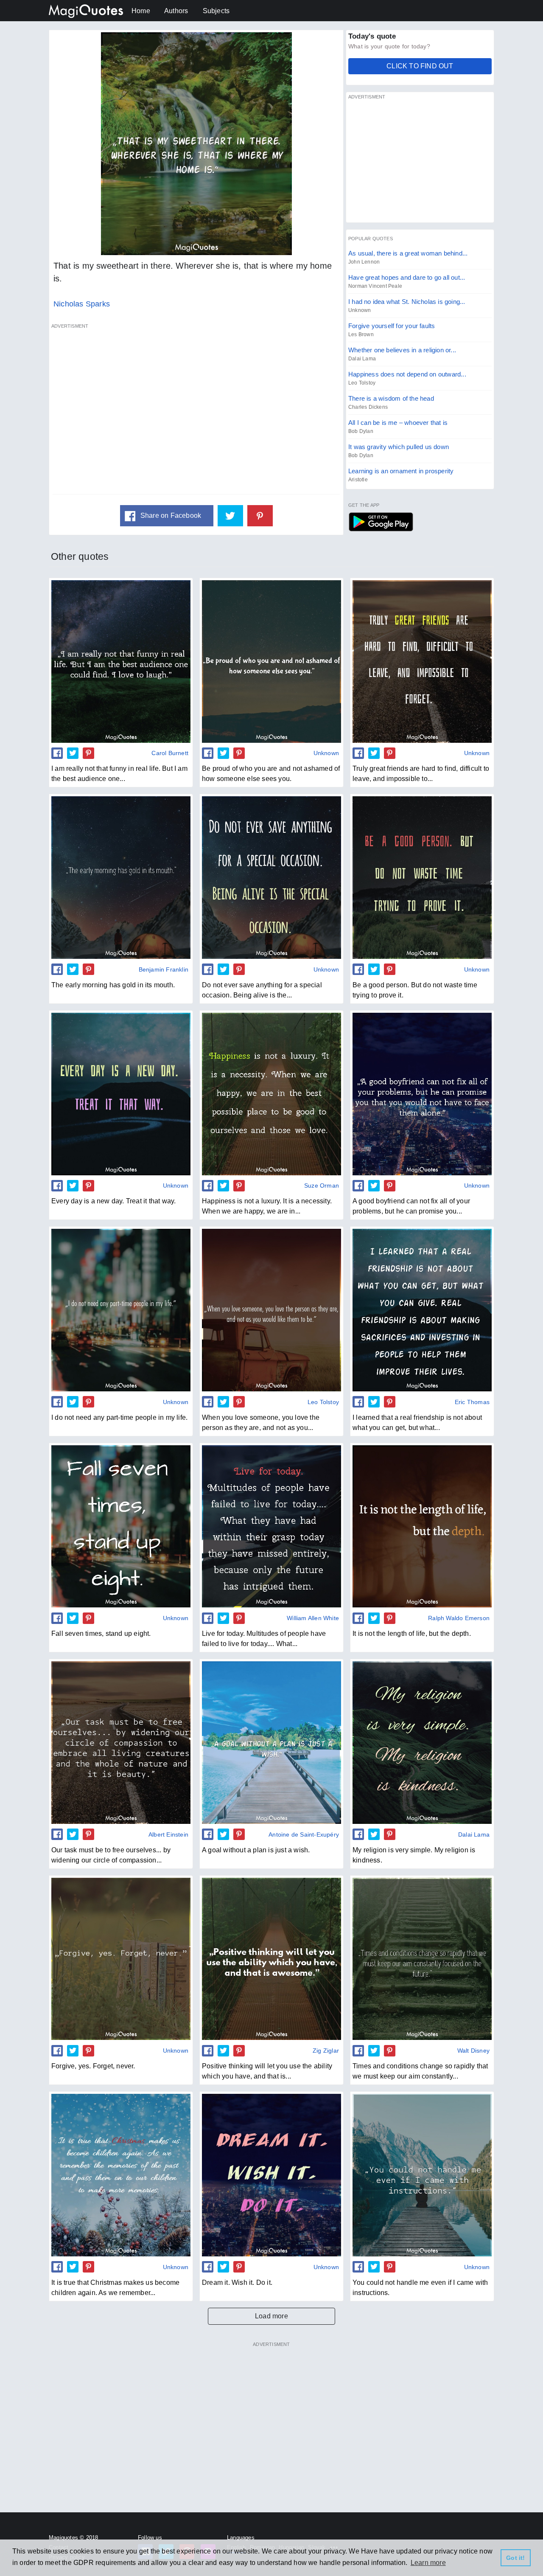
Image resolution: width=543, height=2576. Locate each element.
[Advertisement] (196, 413)
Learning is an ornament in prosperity (401, 471)
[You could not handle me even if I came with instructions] (422, 2175)
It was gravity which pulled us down (399, 447)
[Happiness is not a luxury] (271, 1094)
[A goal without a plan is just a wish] (271, 1742)
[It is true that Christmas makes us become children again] (121, 2175)
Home (141, 11)
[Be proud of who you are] (271, 661)
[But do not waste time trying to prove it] (422, 877)
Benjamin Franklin (164, 969)
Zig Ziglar (326, 2051)
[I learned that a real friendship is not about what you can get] (422, 1310)
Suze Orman (322, 1185)
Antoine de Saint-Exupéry (304, 1834)
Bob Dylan (361, 431)
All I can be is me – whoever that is (398, 423)
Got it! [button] (515, 2558)
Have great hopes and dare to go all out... (407, 277)
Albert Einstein (168, 1834)
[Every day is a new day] (121, 1094)
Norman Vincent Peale (375, 286)
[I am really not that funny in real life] (121, 661)
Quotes (381, 522)
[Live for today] (271, 1526)
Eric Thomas (472, 1402)
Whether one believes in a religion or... (402, 350)
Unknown (360, 310)
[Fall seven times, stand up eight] (121, 1526)
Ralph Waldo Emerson (459, 1618)
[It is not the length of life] (422, 1526)
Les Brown (361, 334)
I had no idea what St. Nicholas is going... (407, 302)
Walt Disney (473, 2051)
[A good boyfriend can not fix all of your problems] (422, 1094)
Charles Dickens (368, 407)
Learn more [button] (428, 2563)
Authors (176, 11)
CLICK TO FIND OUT (420, 66)
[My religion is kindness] (422, 1742)
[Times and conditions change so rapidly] (422, 1959)
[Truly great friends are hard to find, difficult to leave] (422, 661)
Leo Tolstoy (362, 383)
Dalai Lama (362, 359)
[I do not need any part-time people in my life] (121, 1310)
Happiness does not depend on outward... (407, 374)
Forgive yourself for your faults (392, 326)
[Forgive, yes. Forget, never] (121, 1959)
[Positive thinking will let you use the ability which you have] (271, 1959)
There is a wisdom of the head (391, 398)
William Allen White (313, 1618)
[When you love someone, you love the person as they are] (271, 1310)
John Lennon (364, 262)
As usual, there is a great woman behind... (408, 253)
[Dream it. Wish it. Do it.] (271, 2175)
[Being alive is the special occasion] (271, 877)
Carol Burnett (170, 753)
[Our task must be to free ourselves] (121, 1742)
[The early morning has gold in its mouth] (121, 877)
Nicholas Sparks (82, 304)
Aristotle (358, 480)
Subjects (216, 11)
